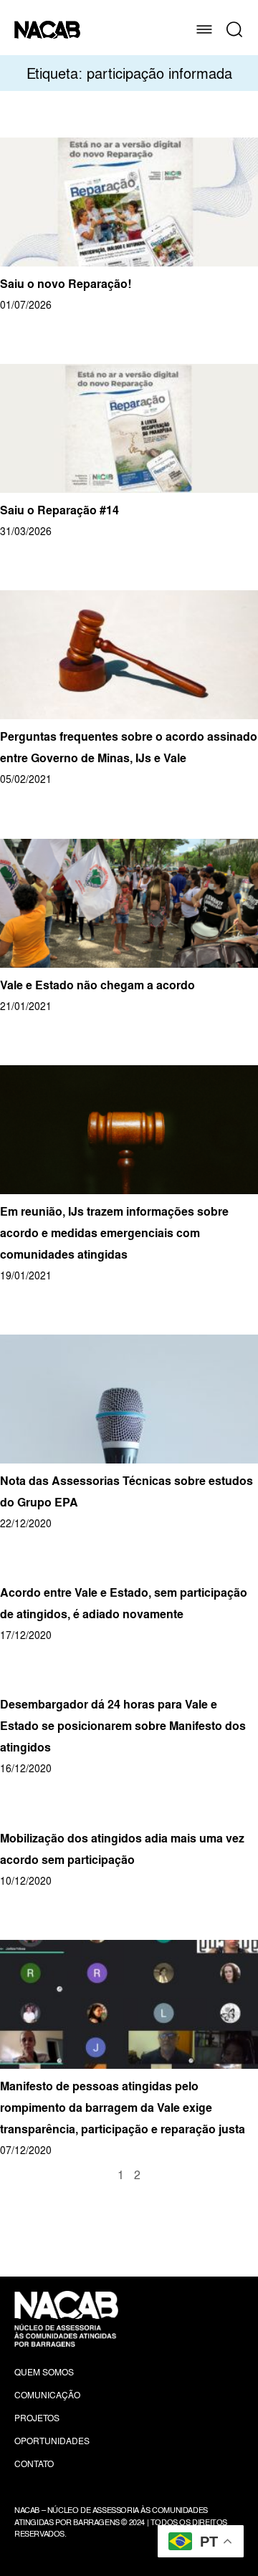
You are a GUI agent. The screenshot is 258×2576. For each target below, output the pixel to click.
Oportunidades (52, 2441)
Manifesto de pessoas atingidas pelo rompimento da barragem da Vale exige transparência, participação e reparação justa (123, 2108)
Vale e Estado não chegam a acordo (97, 985)
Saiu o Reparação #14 (59, 510)
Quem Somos (44, 2372)
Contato (34, 2464)
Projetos (37, 2418)
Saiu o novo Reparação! (66, 284)
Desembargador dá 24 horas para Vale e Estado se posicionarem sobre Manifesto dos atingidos (123, 1726)
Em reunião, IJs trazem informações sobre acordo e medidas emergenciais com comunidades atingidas (114, 1233)
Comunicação (47, 2395)
